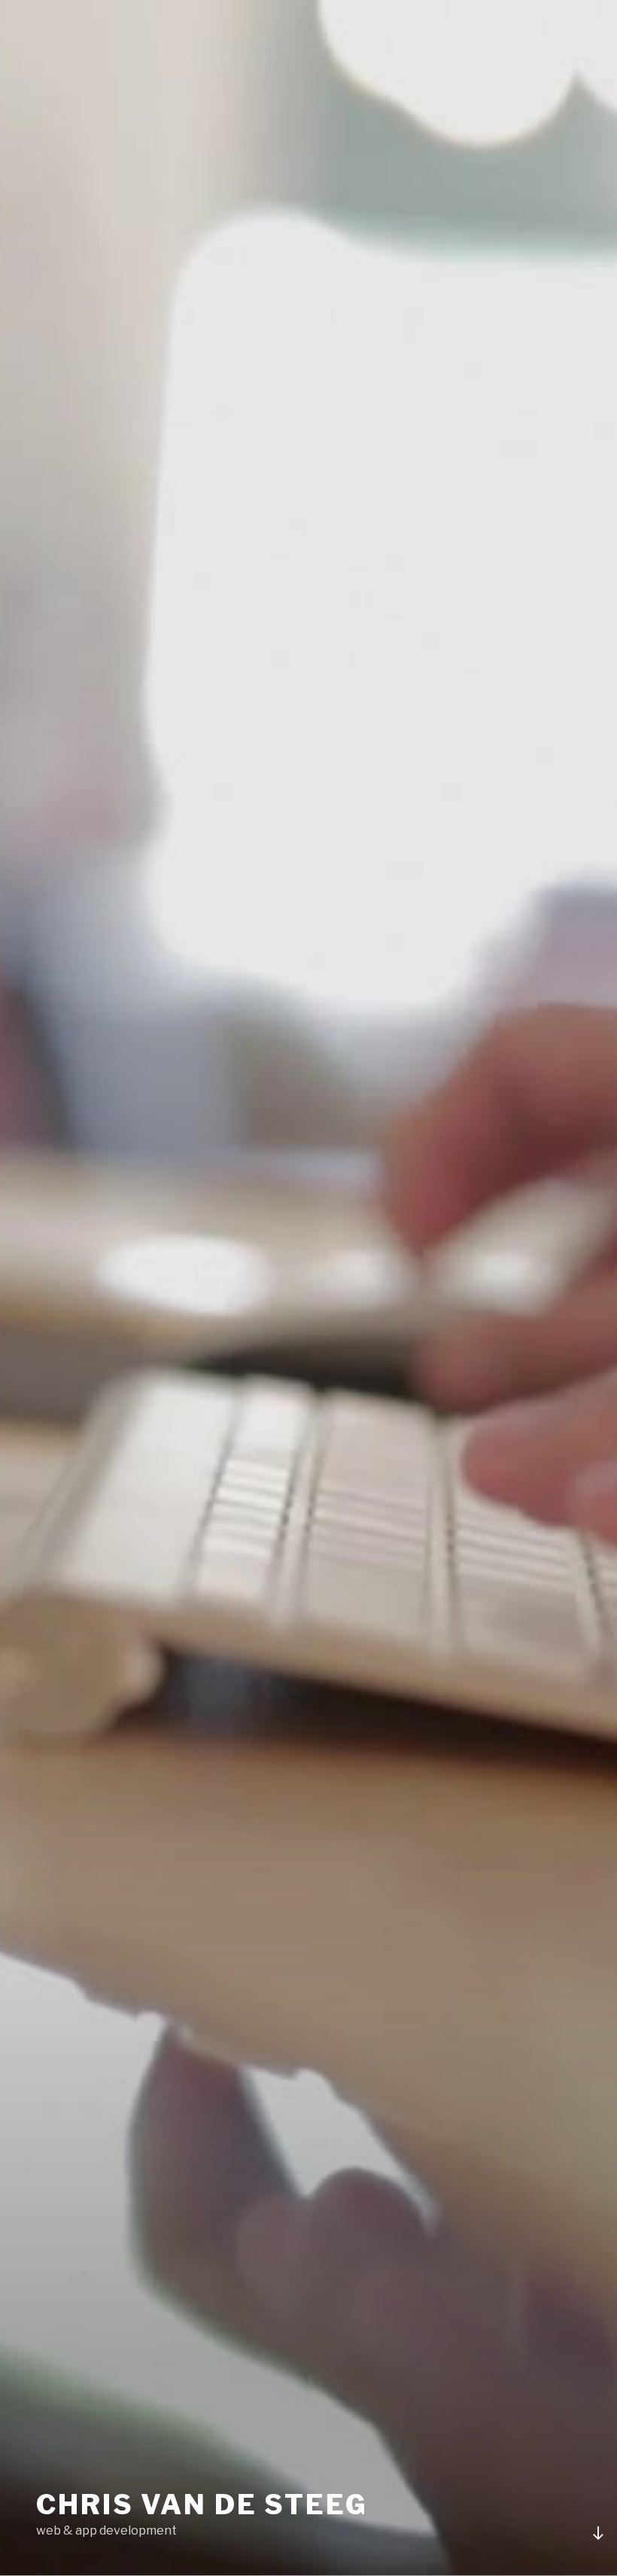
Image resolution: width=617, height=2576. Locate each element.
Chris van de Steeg (202, 2504)
